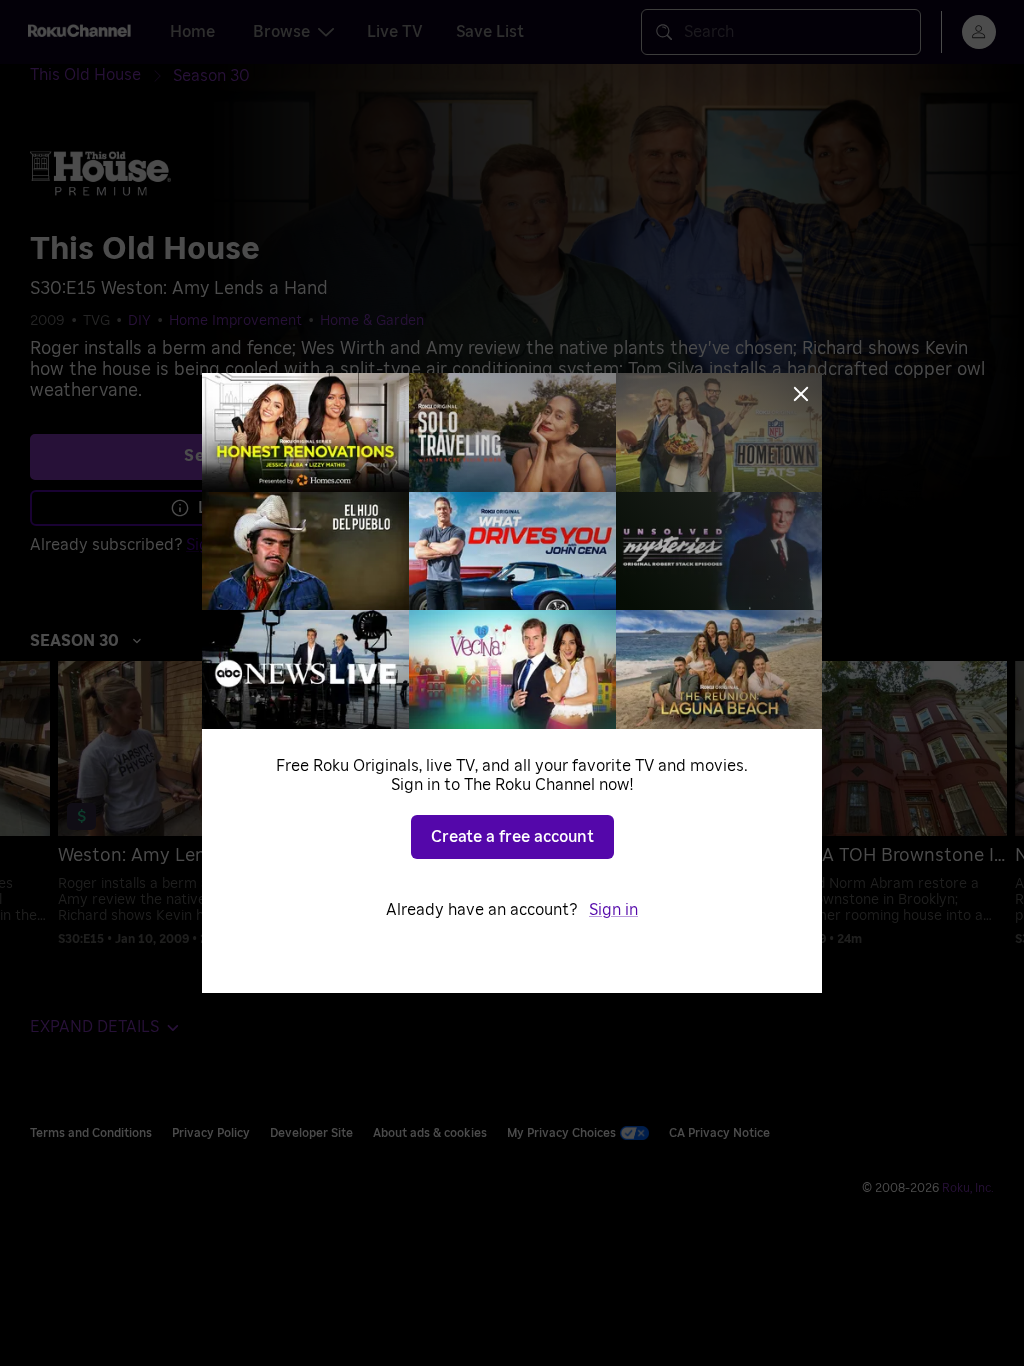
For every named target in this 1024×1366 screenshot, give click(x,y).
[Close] (801, 394)
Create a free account (512, 837)
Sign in (613, 910)
